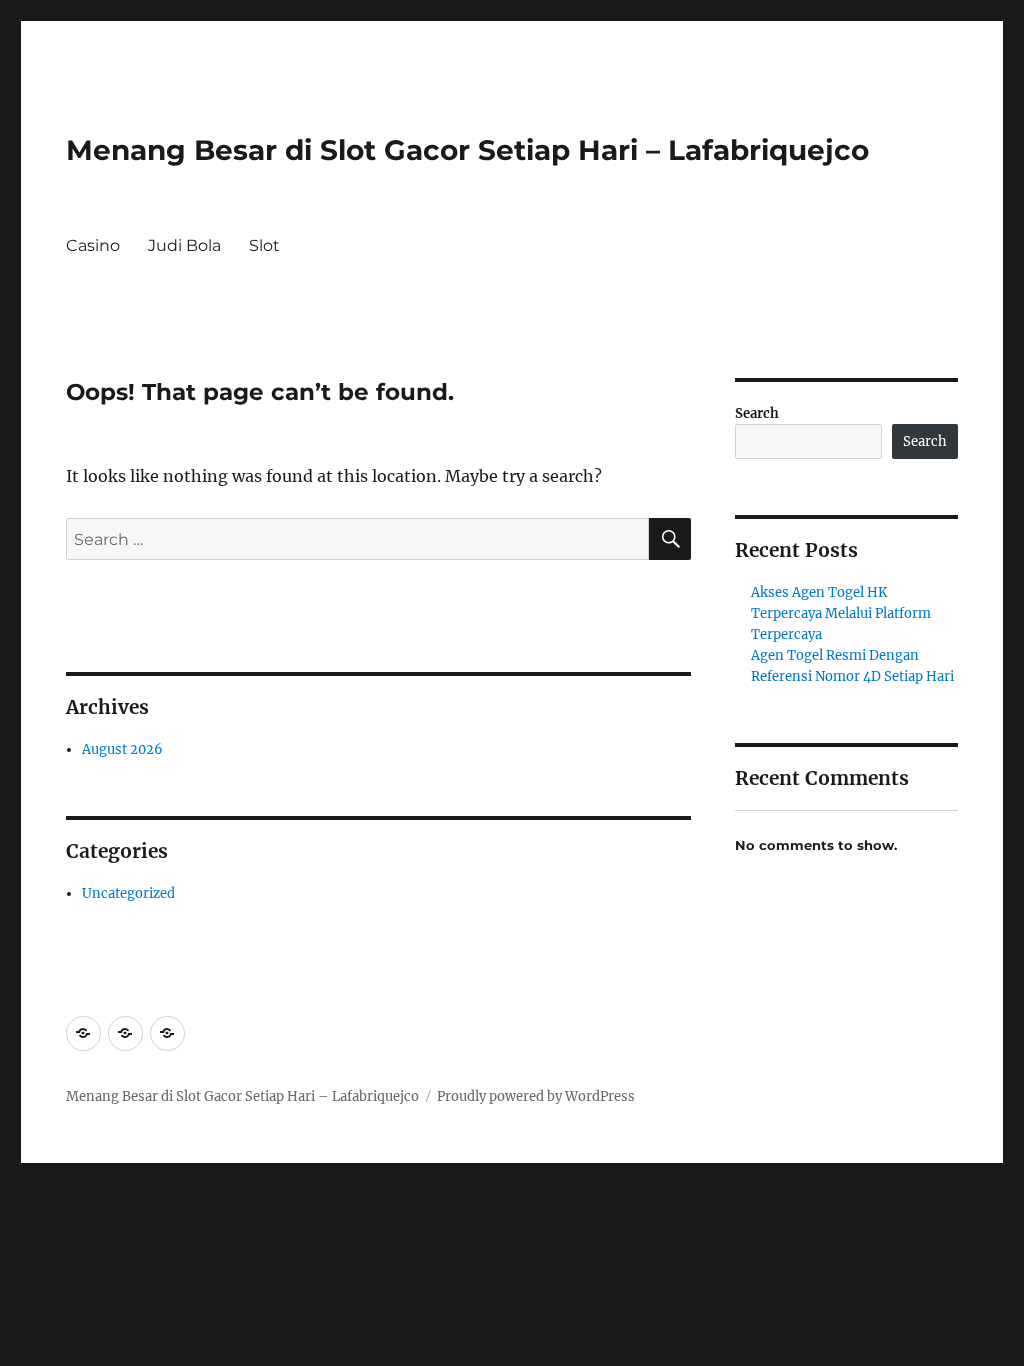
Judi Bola (184, 245)
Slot (264, 245)
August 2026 (122, 749)
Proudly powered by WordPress (536, 1096)
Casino (93, 245)
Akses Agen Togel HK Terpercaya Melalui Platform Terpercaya (841, 613)
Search (757, 413)
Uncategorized (128, 893)
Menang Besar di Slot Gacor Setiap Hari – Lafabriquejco (467, 150)
